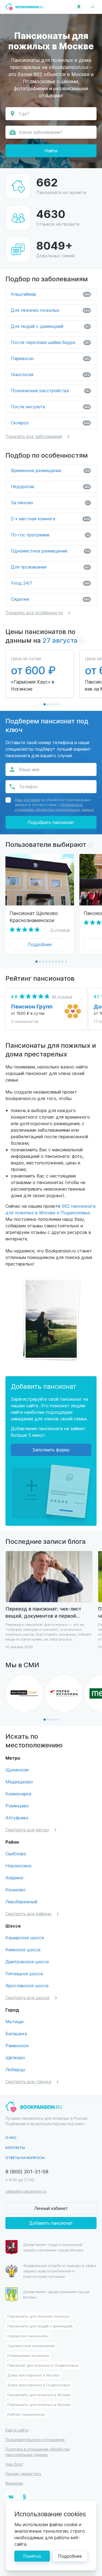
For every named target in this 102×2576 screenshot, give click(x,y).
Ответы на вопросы (25, 2157)
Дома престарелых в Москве (33, 2375)
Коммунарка (18, 1794)
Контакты (15, 2147)
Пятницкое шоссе (24, 1973)
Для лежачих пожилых (50, 310)
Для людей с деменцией (50, 326)
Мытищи (14, 2021)
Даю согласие (27, 800)
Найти (51, 151)
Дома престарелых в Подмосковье (39, 2385)
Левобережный (21, 1902)
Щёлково (15, 2057)
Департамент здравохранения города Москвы (56, 2294)
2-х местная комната (50, 519)
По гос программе (50, 535)
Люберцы (15, 2069)
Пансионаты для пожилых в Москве (39, 2395)
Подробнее (40, 944)
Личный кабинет (51, 2208)
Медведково (19, 1782)
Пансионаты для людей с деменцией (40, 2326)
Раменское (17, 2045)
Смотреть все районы (28, 1914)
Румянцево (17, 1806)
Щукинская (17, 1770)
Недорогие (50, 486)
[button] (45, 704)
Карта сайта (17, 2430)
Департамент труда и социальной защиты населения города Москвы (53, 2247)
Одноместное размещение (50, 551)
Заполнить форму (51, 1450)
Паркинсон (50, 358)
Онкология (50, 374)
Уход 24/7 (50, 583)
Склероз (50, 423)
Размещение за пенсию (28, 2355)
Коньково (16, 1890)
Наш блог (14, 2464)
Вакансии (14, 2483)
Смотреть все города (28, 2081)
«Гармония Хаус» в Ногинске (33, 685)
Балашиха (16, 2033)
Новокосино (18, 1866)
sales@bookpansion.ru (26, 2191)
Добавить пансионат (51, 2223)
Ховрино (14, 1878)
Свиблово (16, 1854)
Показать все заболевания (34, 436)
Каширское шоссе (25, 1938)
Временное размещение (50, 470)
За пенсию (50, 502)
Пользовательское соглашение (35, 2440)
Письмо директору (23, 2474)
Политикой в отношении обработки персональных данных (54, 807)
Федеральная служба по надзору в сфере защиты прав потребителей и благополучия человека (60, 2271)
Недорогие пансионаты (28, 2336)
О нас (11, 2137)
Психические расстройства (50, 390)
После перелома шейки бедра (50, 342)
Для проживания (50, 567)
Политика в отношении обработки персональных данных (38, 2452)
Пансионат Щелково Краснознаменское (34, 916)
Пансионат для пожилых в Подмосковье (43, 2365)
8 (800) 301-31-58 (27, 2171)
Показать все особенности (34, 613)
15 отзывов (60, 930)
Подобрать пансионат (51, 822)
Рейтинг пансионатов (26, 2414)
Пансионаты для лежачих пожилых (38, 2316)
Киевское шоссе (23, 1950)
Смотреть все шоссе (27, 1997)
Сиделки (50, 599)
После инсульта (50, 407)
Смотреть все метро (27, 1830)
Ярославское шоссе (27, 1985)
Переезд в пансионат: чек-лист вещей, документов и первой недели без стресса (43, 1612)
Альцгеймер (50, 294)
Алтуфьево (17, 1818)
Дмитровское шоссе (27, 1962)
